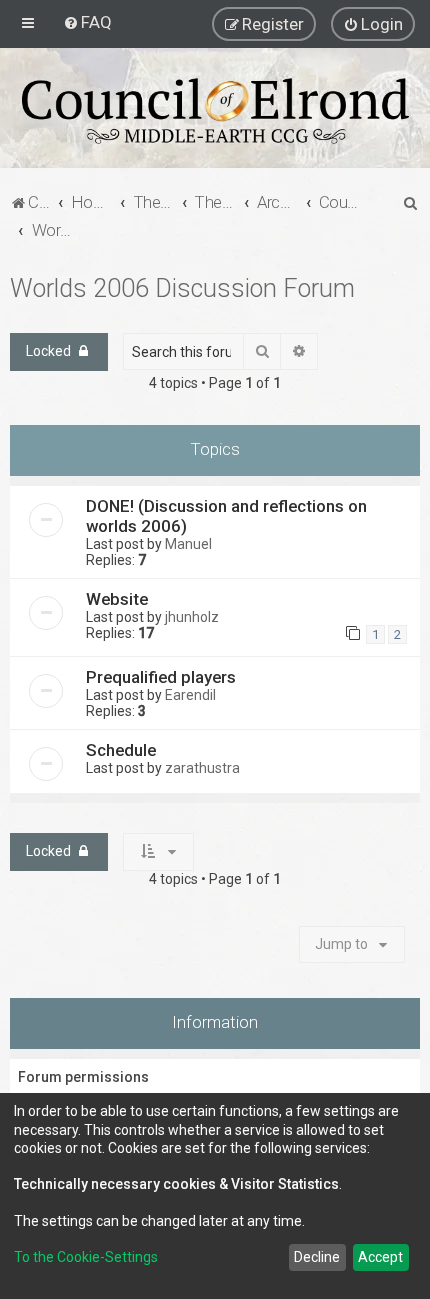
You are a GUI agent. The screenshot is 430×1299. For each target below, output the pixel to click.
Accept (380, 1257)
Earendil (190, 695)
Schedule (121, 750)
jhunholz (192, 617)
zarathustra (202, 768)
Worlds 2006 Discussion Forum (182, 288)
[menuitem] (87, 22)
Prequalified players (161, 677)
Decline (317, 1257)
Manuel (188, 544)
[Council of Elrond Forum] (215, 111)
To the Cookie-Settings (86, 1257)
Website (117, 599)
